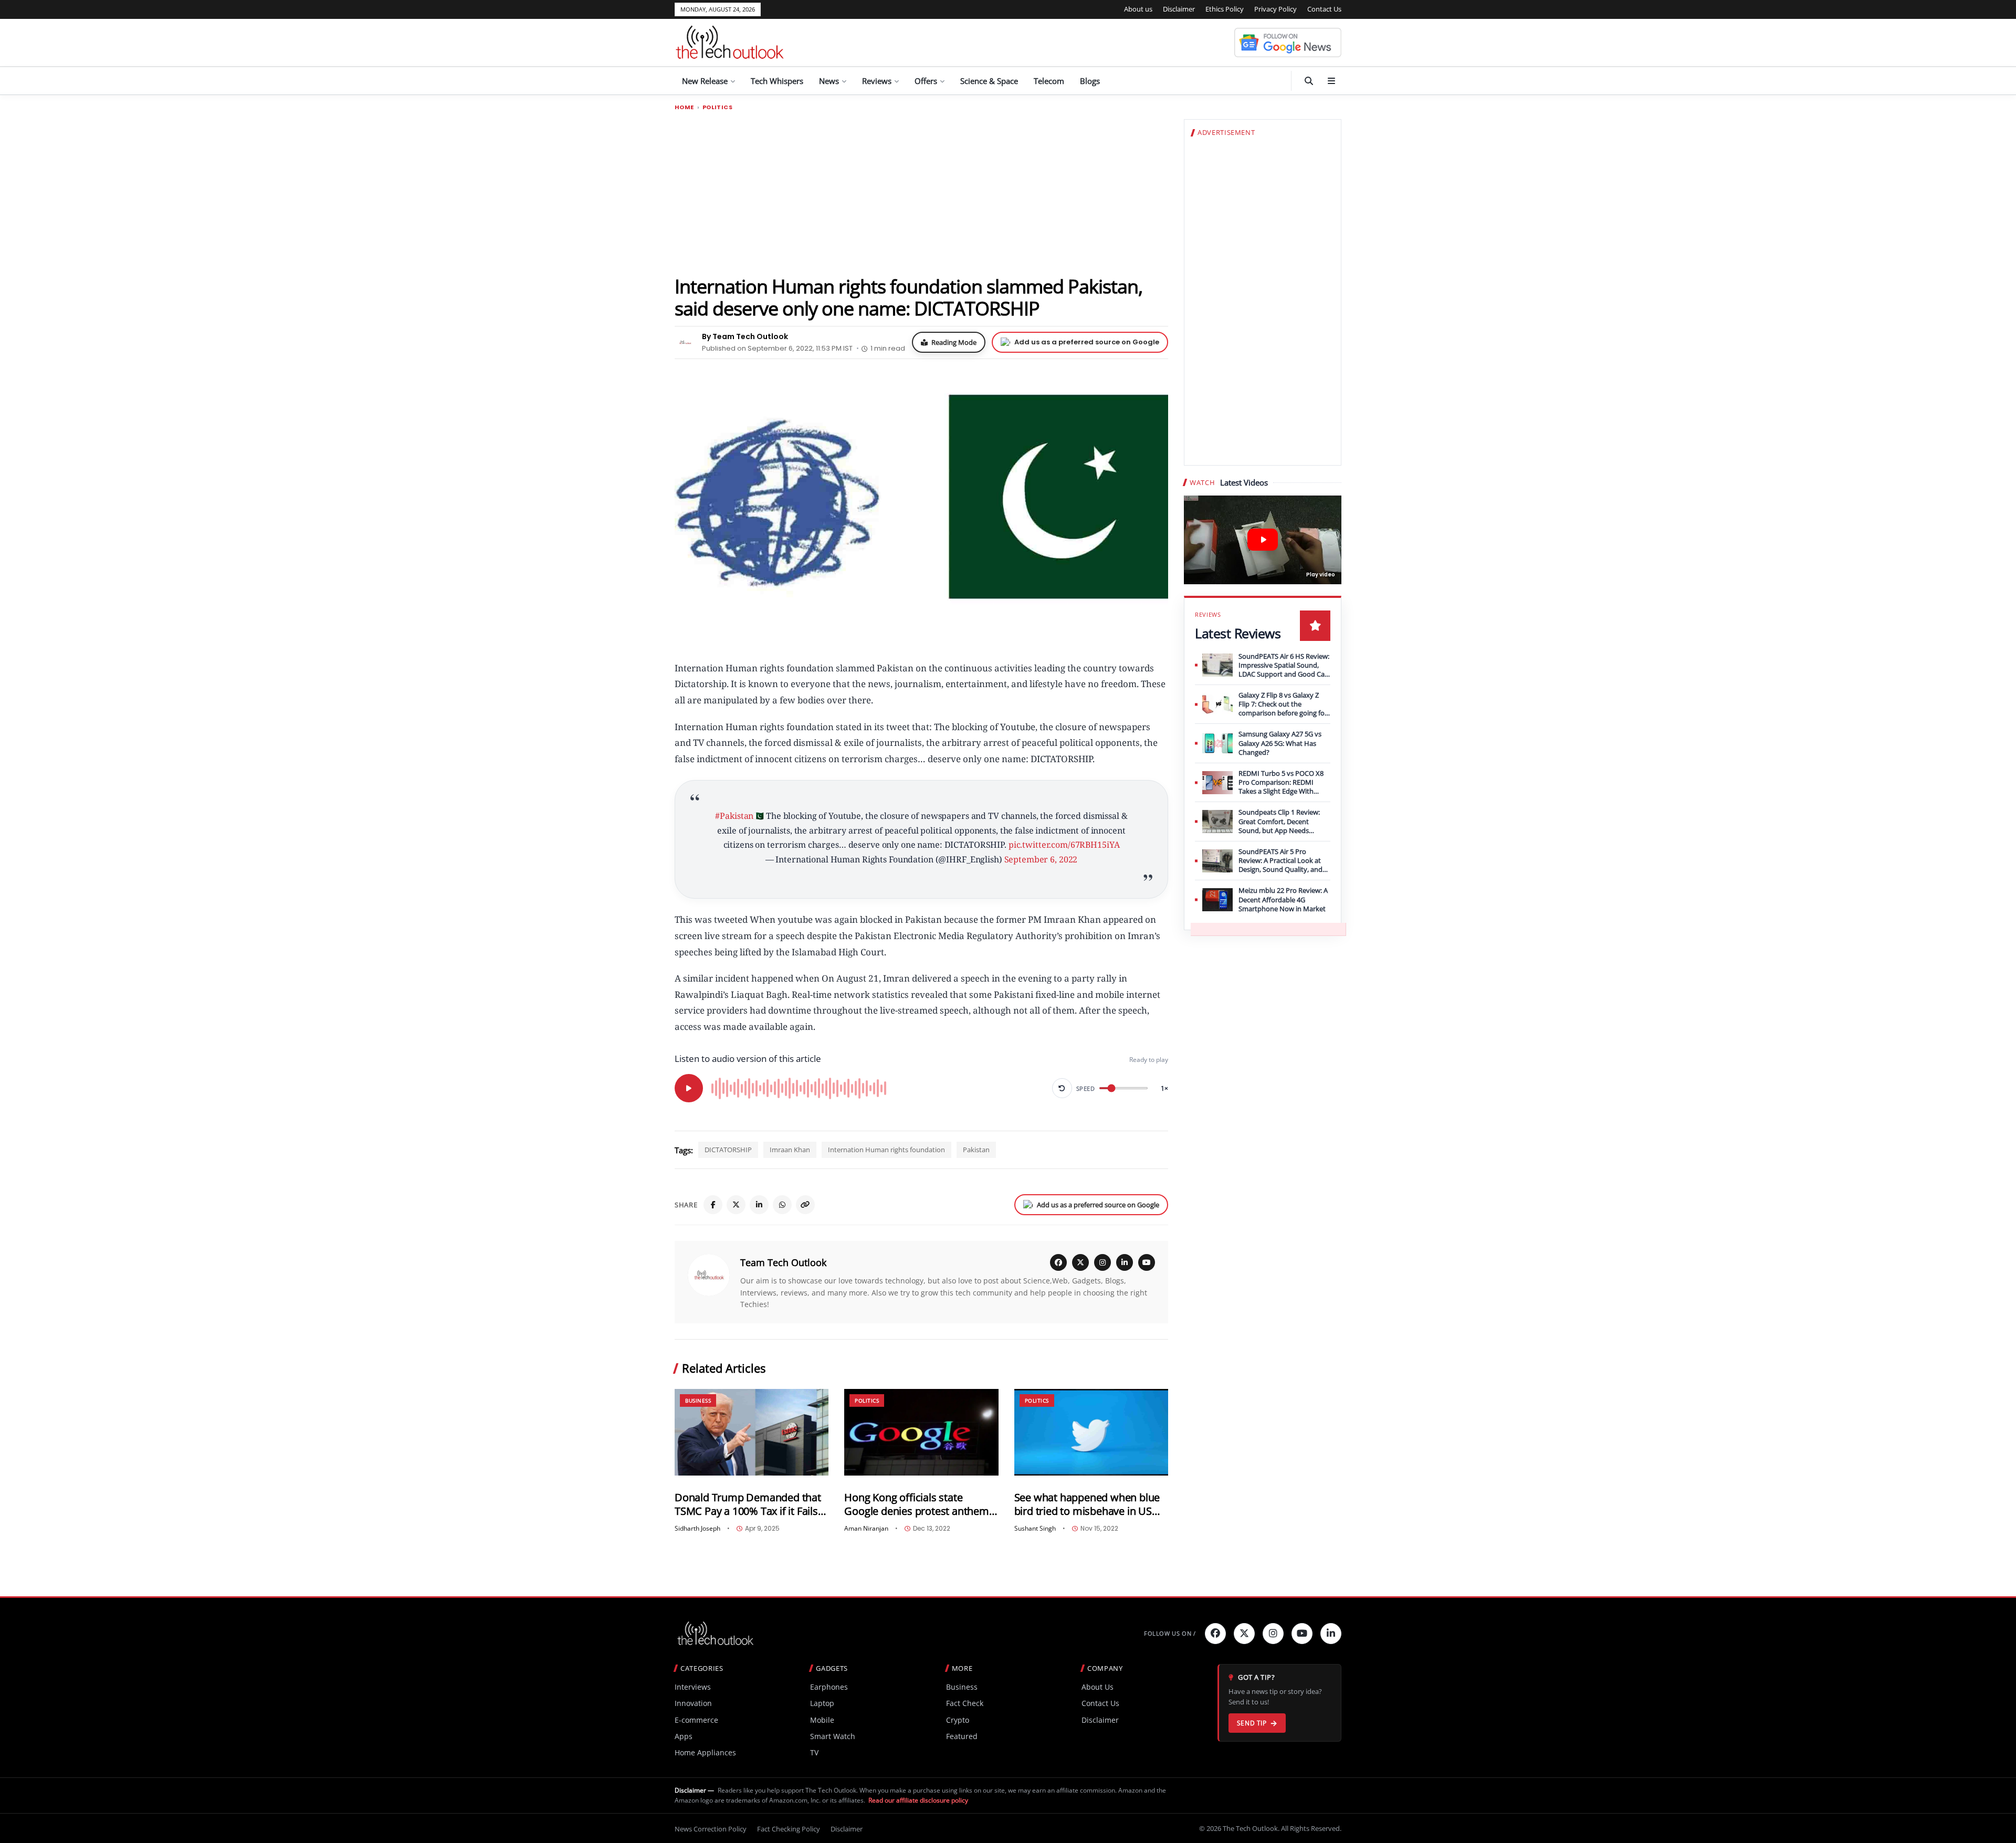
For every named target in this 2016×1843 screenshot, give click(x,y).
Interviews (693, 1687)
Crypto (958, 1720)
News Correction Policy (711, 1829)
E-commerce (696, 1720)
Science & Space (989, 81)
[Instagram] (1102, 1262)
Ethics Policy (1225, 9)
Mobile (822, 1720)
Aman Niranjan (866, 1529)
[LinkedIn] (759, 1205)
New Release (705, 81)
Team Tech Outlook (783, 1262)
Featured (962, 1736)
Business (698, 1400)
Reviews (877, 81)
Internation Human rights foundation (886, 1150)
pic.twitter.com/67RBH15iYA (1064, 845)
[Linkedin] (1331, 1634)
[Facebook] (713, 1205)
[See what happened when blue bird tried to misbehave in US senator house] (1091, 1432)
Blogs (1090, 81)
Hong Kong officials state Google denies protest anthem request (916, 1504)
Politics (717, 107)
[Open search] (1309, 81)
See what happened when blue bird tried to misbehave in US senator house (1087, 1504)
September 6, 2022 (1041, 859)
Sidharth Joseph (697, 1529)
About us (1138, 9)
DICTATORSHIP (728, 1150)
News (829, 81)
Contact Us (1324, 9)
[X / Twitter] (1080, 1262)
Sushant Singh (1035, 1529)
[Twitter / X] (736, 1205)
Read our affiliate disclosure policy (918, 1800)
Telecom (1049, 81)
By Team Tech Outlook (745, 336)
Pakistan (976, 1150)
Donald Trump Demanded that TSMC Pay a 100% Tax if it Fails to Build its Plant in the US (748, 1504)
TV (814, 1752)
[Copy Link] (805, 1205)
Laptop (822, 1703)
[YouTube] (1147, 1262)
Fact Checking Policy (789, 1829)
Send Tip (1252, 1723)
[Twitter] (1244, 1634)
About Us (1098, 1687)
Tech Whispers (777, 81)
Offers (926, 81)
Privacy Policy (1275, 9)
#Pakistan (734, 816)
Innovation (693, 1703)
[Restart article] (1062, 1088)
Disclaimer (1179, 9)
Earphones (829, 1687)
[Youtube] (1302, 1634)
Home (684, 107)
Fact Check (965, 1703)
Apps (684, 1736)
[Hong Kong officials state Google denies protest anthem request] (921, 1432)
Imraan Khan (790, 1150)
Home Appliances (705, 1752)
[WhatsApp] (782, 1205)
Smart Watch (833, 1736)
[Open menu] (1331, 81)
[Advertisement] (921, 193)
